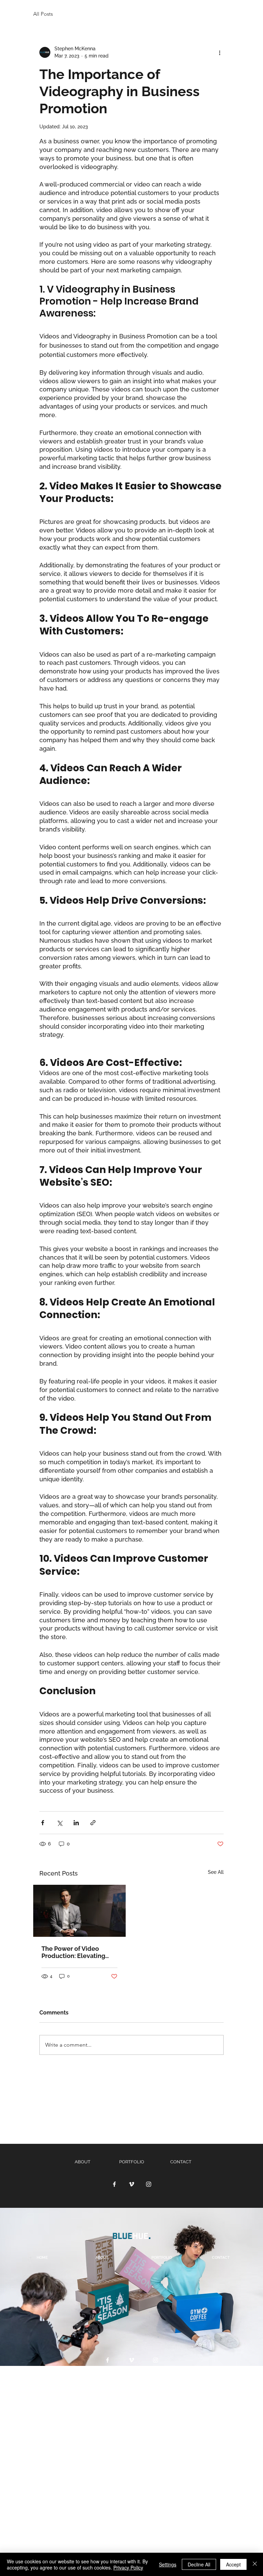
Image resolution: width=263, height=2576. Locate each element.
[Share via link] (93, 1823)
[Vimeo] (131, 2184)
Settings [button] (168, 2564)
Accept (233, 2564)
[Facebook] (114, 2184)
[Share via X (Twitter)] (59, 1823)
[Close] (255, 2564)
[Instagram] (149, 2184)
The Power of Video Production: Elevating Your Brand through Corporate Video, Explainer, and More (73, 1952)
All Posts (43, 14)
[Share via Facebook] (43, 1823)
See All (216, 1872)
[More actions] (220, 52)
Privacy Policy (128, 2567)
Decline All (199, 2564)
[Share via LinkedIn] (76, 1823)
